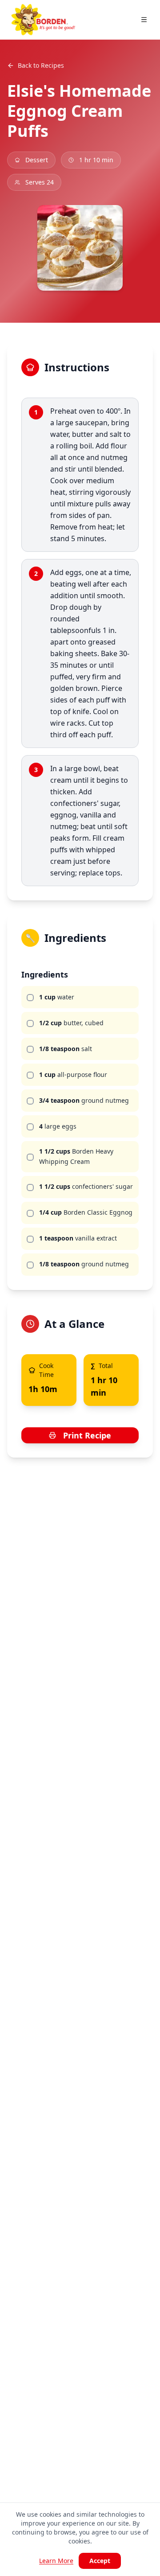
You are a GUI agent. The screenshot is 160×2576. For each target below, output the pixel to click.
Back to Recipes (41, 65)
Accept (100, 2561)
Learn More (56, 2561)
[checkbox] (30, 998)
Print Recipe (87, 1435)
